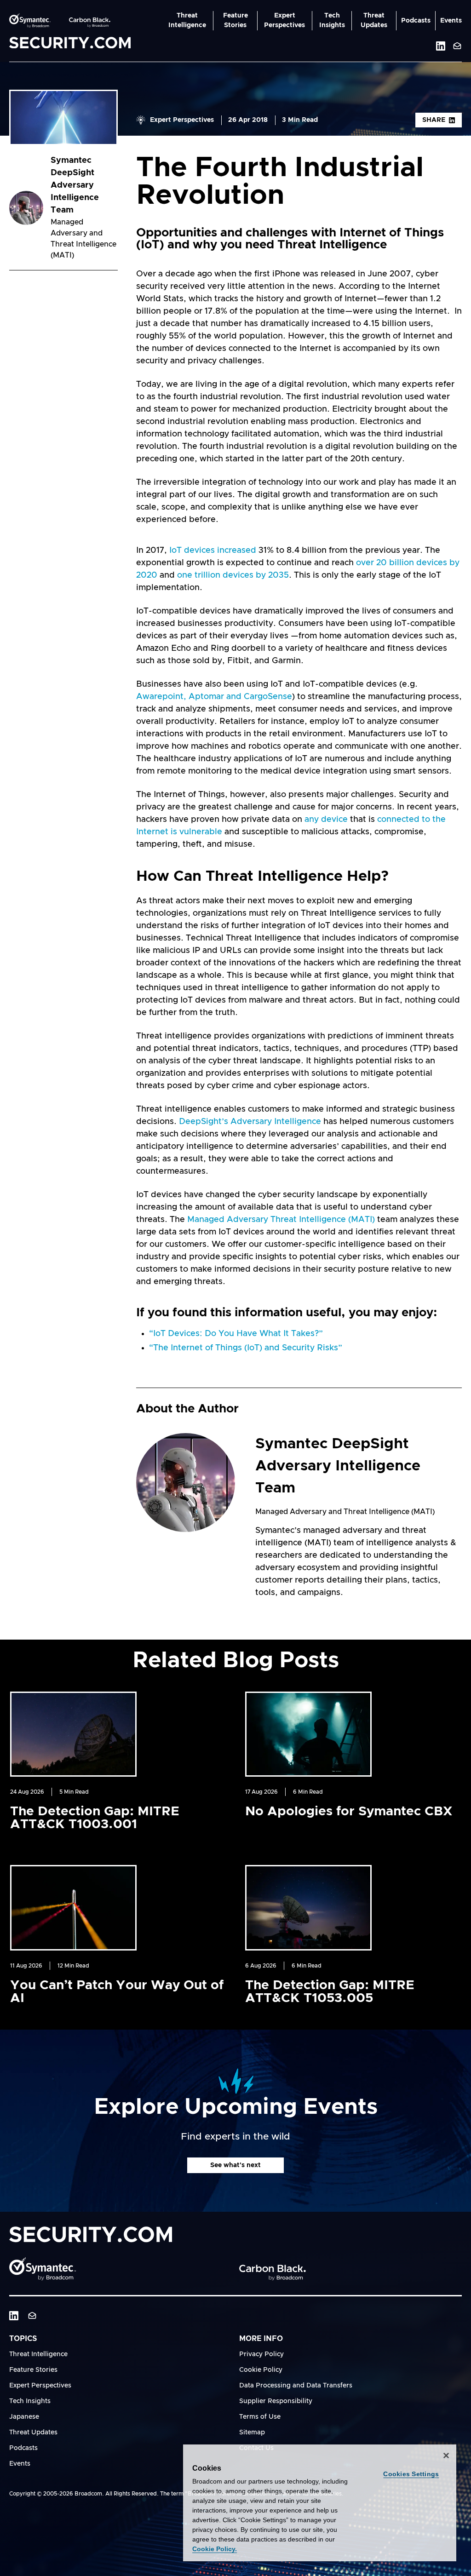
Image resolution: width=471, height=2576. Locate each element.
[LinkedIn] (14, 2316)
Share (434, 120)
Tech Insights (332, 20)
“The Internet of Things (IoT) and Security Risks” (246, 1348)
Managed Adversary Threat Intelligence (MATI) (281, 1220)
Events (451, 21)
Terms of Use (260, 2417)
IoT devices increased (213, 551)
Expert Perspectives (284, 20)
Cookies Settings (411, 2474)
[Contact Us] (457, 46)
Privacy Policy (261, 2354)
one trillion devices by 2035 (233, 575)
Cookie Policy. (215, 2549)
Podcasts (416, 21)
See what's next (235, 2165)
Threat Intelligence (187, 20)
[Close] (446, 2456)
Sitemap (252, 2433)
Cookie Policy (261, 2370)
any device (326, 820)
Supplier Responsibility (276, 2401)
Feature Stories (235, 20)
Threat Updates (374, 20)
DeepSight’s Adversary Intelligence (250, 1122)
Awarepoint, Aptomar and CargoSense (214, 697)
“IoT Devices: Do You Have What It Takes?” (236, 1334)
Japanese (24, 2417)
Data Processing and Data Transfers (296, 2386)
